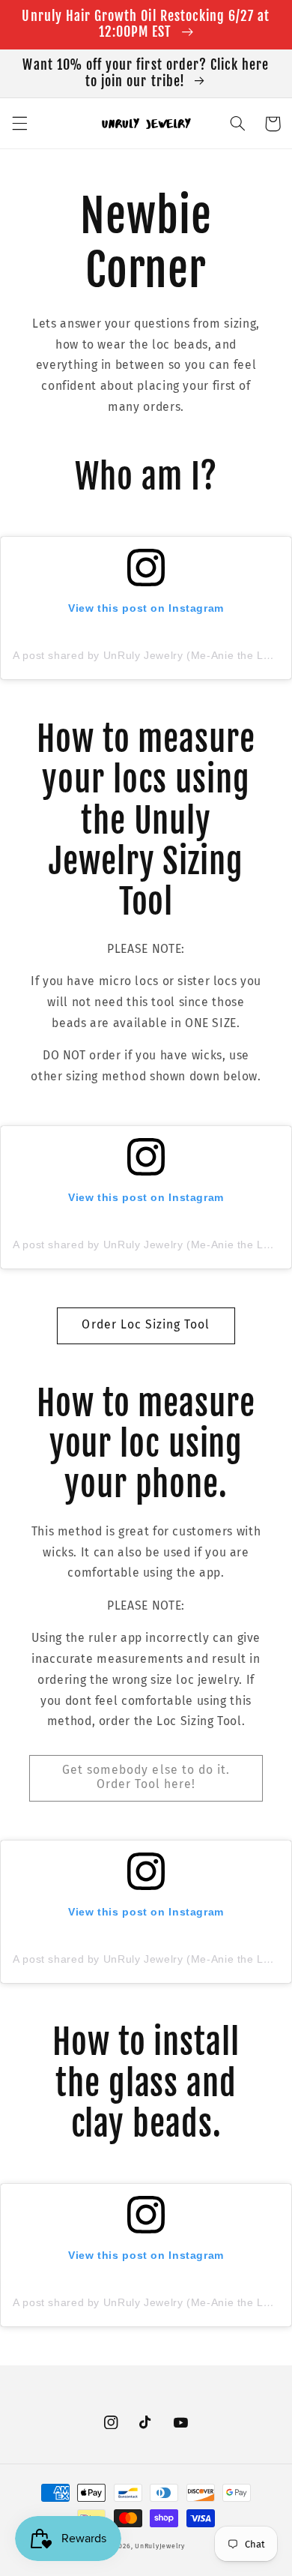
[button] (19, 124)
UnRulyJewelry (160, 2546)
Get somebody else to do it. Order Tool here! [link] (146, 1777)
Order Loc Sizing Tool (146, 1324)
